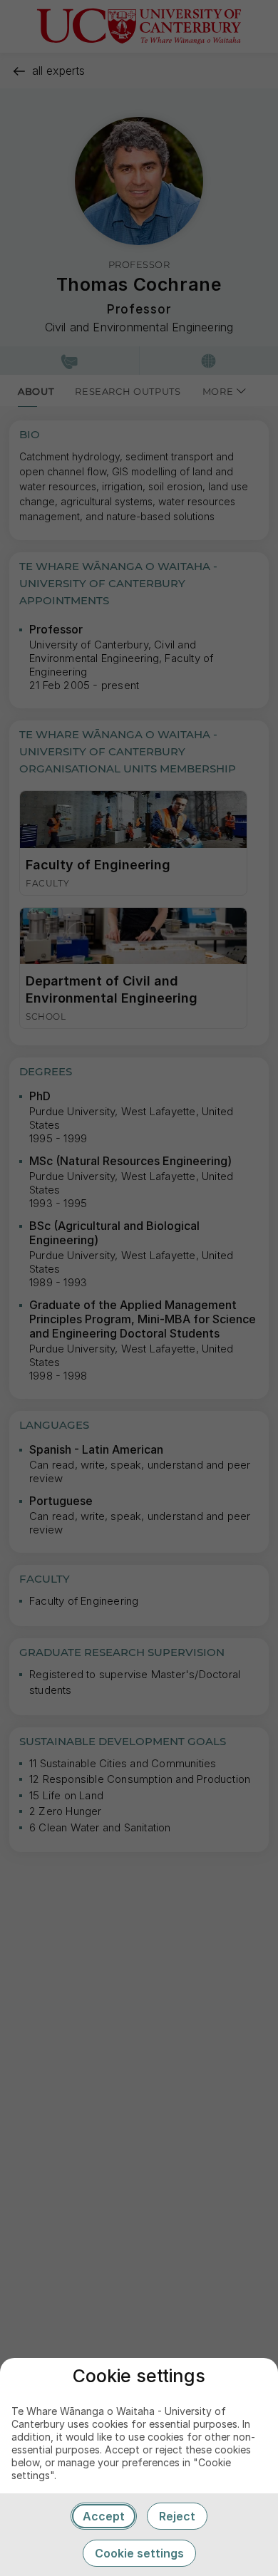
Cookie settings (139, 2553)
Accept (104, 2516)
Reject (177, 2516)
